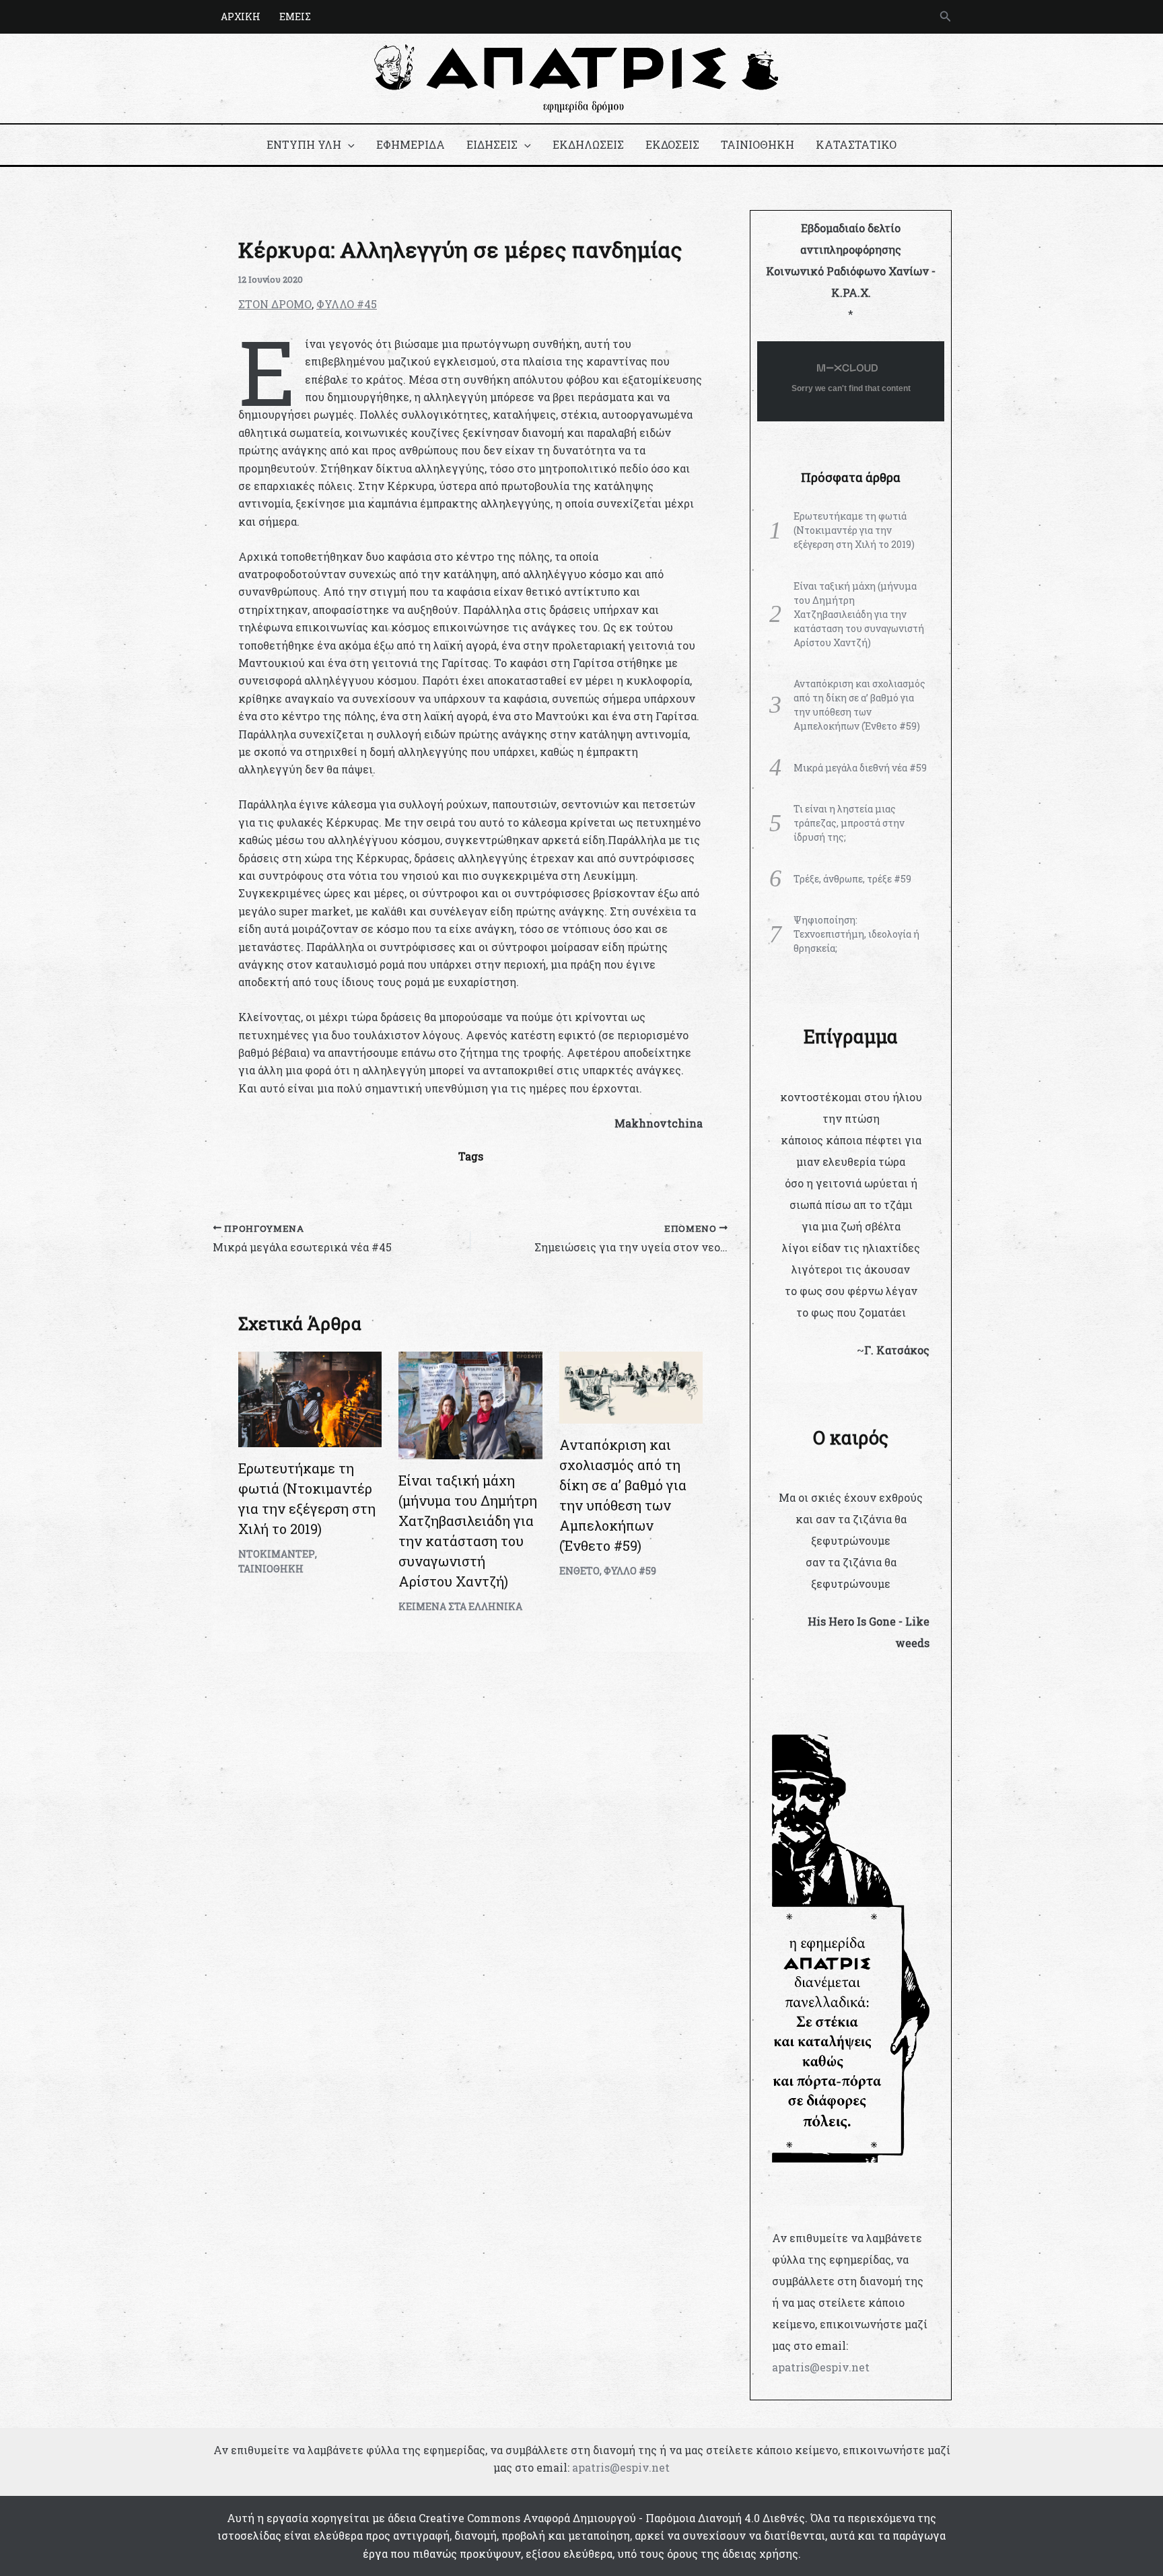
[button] (946, 17)
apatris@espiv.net (821, 2367)
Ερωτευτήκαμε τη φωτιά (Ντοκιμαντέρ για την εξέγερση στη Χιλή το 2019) (854, 530)
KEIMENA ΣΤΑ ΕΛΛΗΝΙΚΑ (460, 1606)
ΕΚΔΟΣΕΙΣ (672, 144)
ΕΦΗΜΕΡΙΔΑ (411, 144)
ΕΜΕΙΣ (295, 16)
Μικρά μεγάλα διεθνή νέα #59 (860, 768)
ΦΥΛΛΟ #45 (347, 304)
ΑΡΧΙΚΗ (241, 16)
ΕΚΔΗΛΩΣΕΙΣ (588, 144)
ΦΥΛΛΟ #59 (630, 1571)
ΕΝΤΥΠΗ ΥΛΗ (304, 144)
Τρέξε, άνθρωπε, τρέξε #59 (852, 879)
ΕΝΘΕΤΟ (579, 1571)
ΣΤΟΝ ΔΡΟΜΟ (275, 304)
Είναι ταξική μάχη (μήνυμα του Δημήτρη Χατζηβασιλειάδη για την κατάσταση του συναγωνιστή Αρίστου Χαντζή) (859, 614)
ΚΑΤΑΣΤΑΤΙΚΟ (856, 144)
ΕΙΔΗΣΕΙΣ (492, 144)
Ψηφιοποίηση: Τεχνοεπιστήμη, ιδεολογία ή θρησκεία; (856, 934)
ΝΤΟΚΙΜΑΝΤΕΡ (277, 1554)
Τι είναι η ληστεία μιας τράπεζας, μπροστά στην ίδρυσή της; (849, 823)
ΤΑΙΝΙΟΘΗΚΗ (757, 144)
